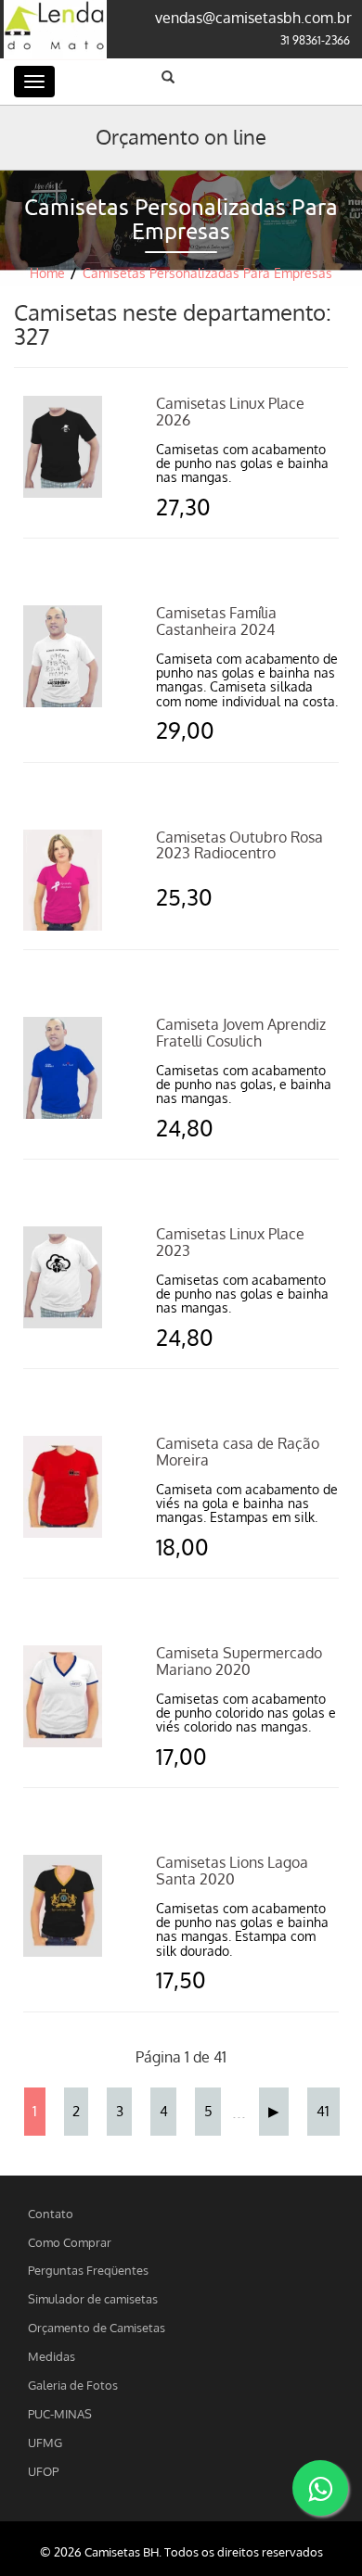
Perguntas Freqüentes (88, 2270)
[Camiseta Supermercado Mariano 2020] (63, 1695)
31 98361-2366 (315, 40)
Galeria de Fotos (73, 2385)
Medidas (52, 2356)
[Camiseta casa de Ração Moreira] (63, 1486)
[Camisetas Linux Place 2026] (63, 446)
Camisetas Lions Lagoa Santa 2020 (232, 1871)
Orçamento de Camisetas (97, 2327)
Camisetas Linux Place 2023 (230, 1242)
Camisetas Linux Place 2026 (230, 412)
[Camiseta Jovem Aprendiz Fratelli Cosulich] (63, 1067)
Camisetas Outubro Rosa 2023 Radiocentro (239, 845)
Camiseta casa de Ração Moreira (238, 1452)
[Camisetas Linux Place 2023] (63, 1276)
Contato (51, 2213)
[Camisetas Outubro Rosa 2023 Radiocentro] (63, 879)
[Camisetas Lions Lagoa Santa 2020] (63, 1905)
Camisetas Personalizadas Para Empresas (207, 273)
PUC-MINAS (60, 2413)
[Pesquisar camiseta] (168, 77)
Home (47, 273)
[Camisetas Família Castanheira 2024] (63, 655)
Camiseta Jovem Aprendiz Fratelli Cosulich (241, 1033)
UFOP (43, 2471)
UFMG (45, 2442)
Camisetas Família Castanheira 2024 (216, 621)
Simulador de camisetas (93, 2298)
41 (323, 2111)
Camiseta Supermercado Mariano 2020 (239, 1661)
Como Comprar (70, 2242)
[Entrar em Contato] (320, 2488)
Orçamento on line (181, 136)
